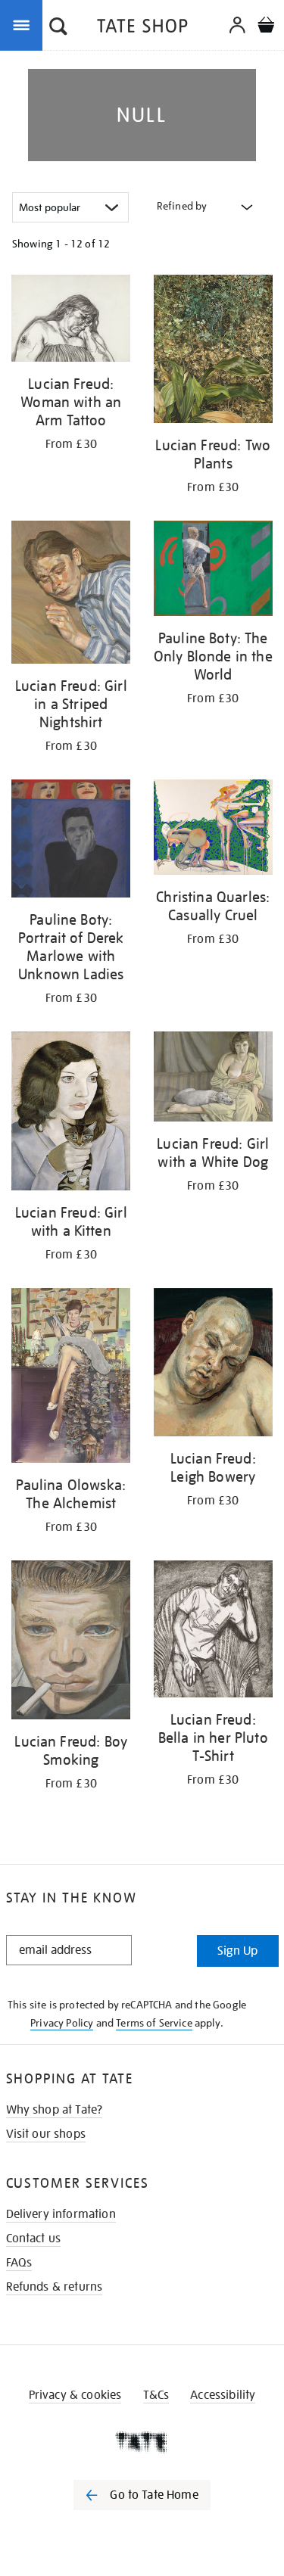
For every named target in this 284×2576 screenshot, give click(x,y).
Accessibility (223, 2395)
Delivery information (61, 2214)
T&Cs (156, 2395)
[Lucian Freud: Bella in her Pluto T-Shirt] (214, 1632)
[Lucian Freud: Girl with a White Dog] (214, 1079)
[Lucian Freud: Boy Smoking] (71, 1643)
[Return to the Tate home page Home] (142, 28)
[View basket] (266, 27)
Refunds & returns (55, 2287)
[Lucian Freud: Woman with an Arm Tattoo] (71, 321)
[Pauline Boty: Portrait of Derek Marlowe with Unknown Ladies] (71, 841)
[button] (58, 28)
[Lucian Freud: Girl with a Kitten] (71, 1114)
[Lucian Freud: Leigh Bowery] (214, 1365)
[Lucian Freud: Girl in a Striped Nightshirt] (71, 594)
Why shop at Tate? (55, 2110)
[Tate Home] (142, 2442)
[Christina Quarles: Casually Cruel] (214, 830)
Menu (24, 24)
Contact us (34, 2238)
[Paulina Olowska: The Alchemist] (71, 1378)
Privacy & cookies (75, 2395)
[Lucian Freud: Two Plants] (214, 352)
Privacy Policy (62, 2023)
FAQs (19, 2263)
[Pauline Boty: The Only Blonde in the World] (214, 571)
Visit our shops (46, 2134)
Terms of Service (154, 2023)
